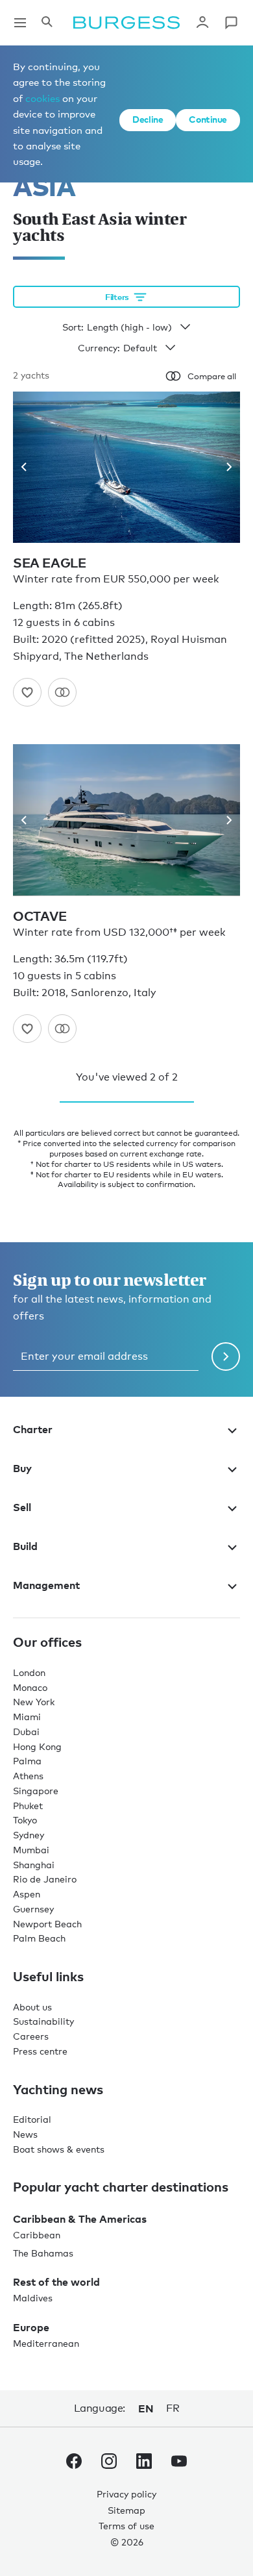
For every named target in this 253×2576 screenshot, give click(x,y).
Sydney (29, 1835)
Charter (33, 1429)
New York (34, 1702)
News (25, 2134)
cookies (42, 98)
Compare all (212, 376)
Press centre (40, 2051)
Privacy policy (126, 2494)
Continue (208, 119)
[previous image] (29, 467)
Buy (22, 1468)
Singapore (36, 1791)
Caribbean (37, 2235)
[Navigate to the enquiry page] (231, 23)
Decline (148, 119)
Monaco (30, 1687)
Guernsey (33, 1909)
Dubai (26, 1732)
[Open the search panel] (47, 23)
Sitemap (126, 2510)
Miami (27, 1717)
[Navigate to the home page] (126, 23)
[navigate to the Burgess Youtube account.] (179, 2464)
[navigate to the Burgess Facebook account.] (74, 2464)
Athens (28, 1776)
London (29, 1672)
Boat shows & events (59, 2149)
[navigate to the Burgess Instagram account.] (109, 2464)
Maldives (33, 2298)
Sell (22, 1507)
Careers (31, 2036)
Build (25, 1546)
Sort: (73, 327)
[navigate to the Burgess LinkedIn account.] (144, 2464)
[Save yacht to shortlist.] (27, 692)
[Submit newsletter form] (226, 1357)
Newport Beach (47, 1924)
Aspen (27, 1894)
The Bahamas (43, 2253)
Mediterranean (46, 2343)
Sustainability (43, 2021)
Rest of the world (56, 2282)
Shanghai (34, 1865)
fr (173, 2408)
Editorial (32, 2119)
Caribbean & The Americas (80, 2219)
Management (46, 1585)
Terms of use (126, 2526)
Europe (31, 2327)
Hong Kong (37, 1746)
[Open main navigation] (20, 23)
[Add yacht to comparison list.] (62, 692)
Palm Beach (39, 1938)
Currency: (99, 348)
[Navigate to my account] (202, 23)
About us (32, 2007)
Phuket (28, 1806)
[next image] (224, 467)
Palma (27, 1761)
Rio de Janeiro (45, 1879)
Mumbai (31, 1850)
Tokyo (25, 1820)
